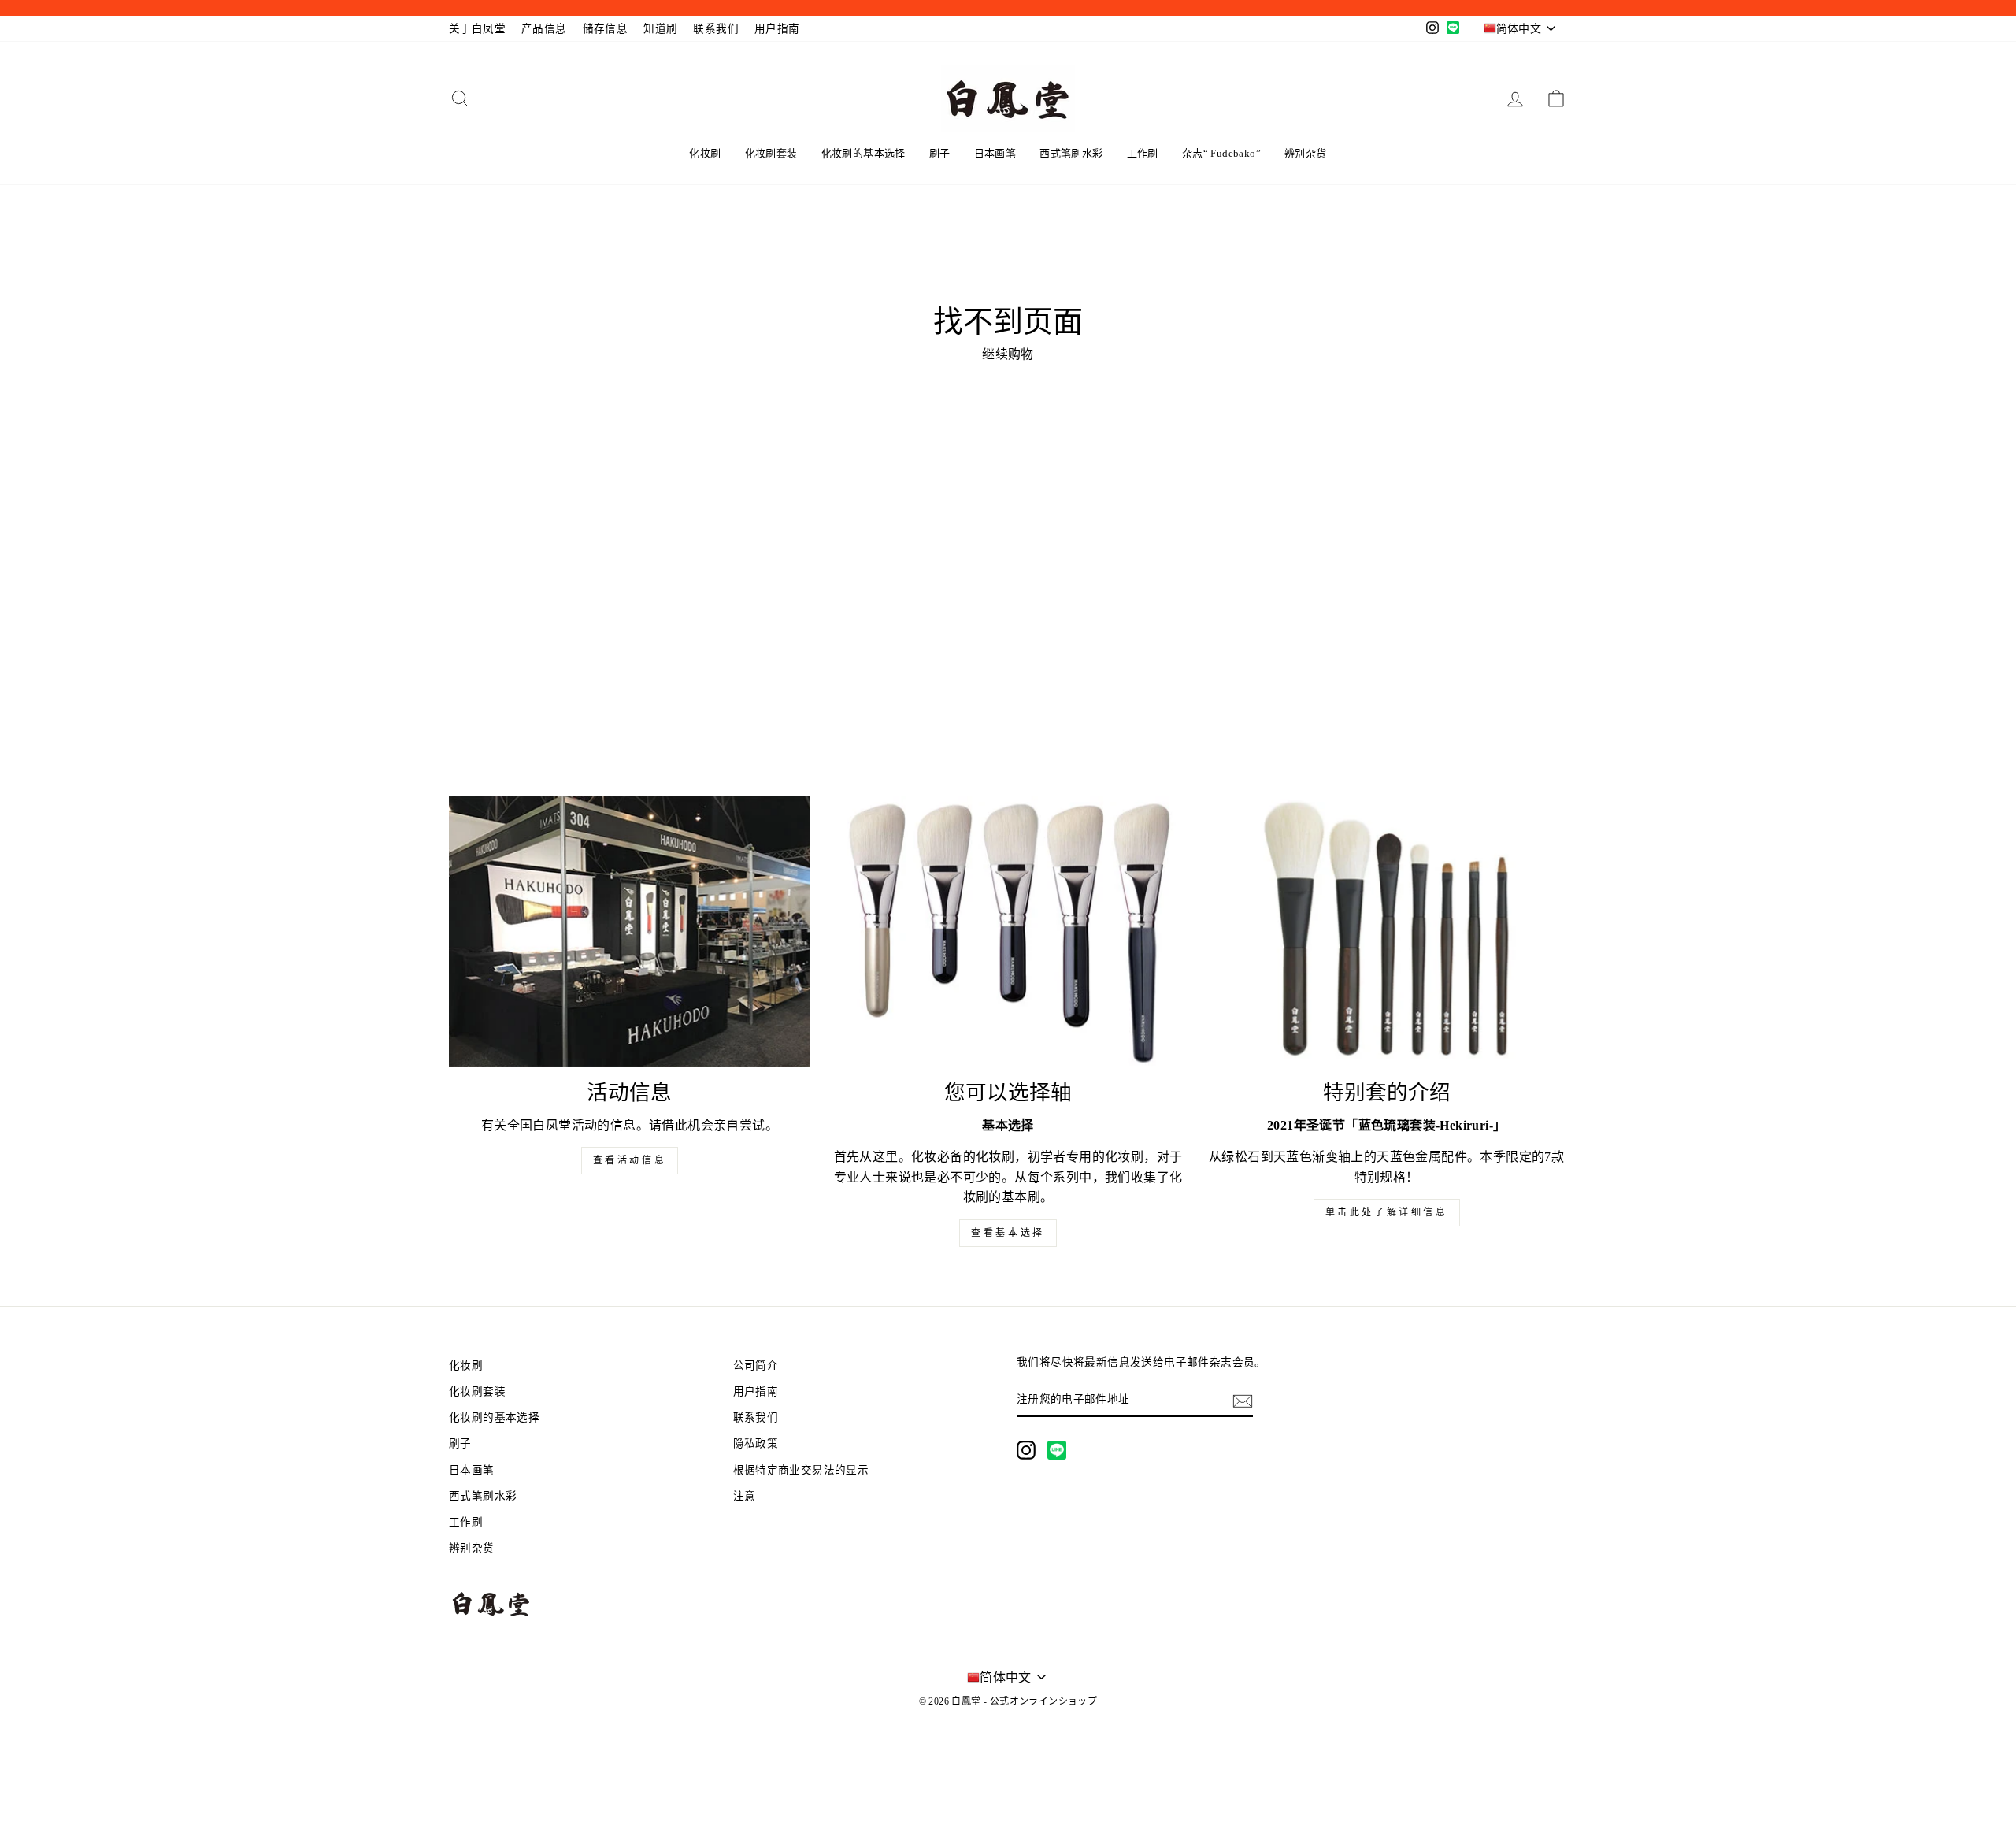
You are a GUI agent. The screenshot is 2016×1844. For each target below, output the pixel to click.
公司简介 (756, 1365)
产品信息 (544, 29)
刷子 (940, 153)
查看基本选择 (1008, 1233)
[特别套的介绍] (1386, 931)
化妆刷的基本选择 (863, 153)
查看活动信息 (630, 1160)
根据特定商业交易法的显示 (801, 1470)
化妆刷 (705, 153)
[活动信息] (630, 931)
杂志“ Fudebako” (1221, 153)
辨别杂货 (1306, 153)
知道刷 (660, 29)
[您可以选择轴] (1008, 931)
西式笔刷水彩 (1071, 153)
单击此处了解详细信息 (1387, 1212)
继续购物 (1008, 354)
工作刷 (1143, 153)
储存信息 (606, 29)
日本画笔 (995, 153)
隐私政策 (756, 1443)
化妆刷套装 (771, 153)
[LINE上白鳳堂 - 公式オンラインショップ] (1057, 1450)
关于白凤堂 (477, 29)
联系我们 (716, 29)
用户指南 (777, 29)
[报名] (1243, 1400)
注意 (745, 1496)
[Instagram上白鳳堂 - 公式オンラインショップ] (1026, 1450)
